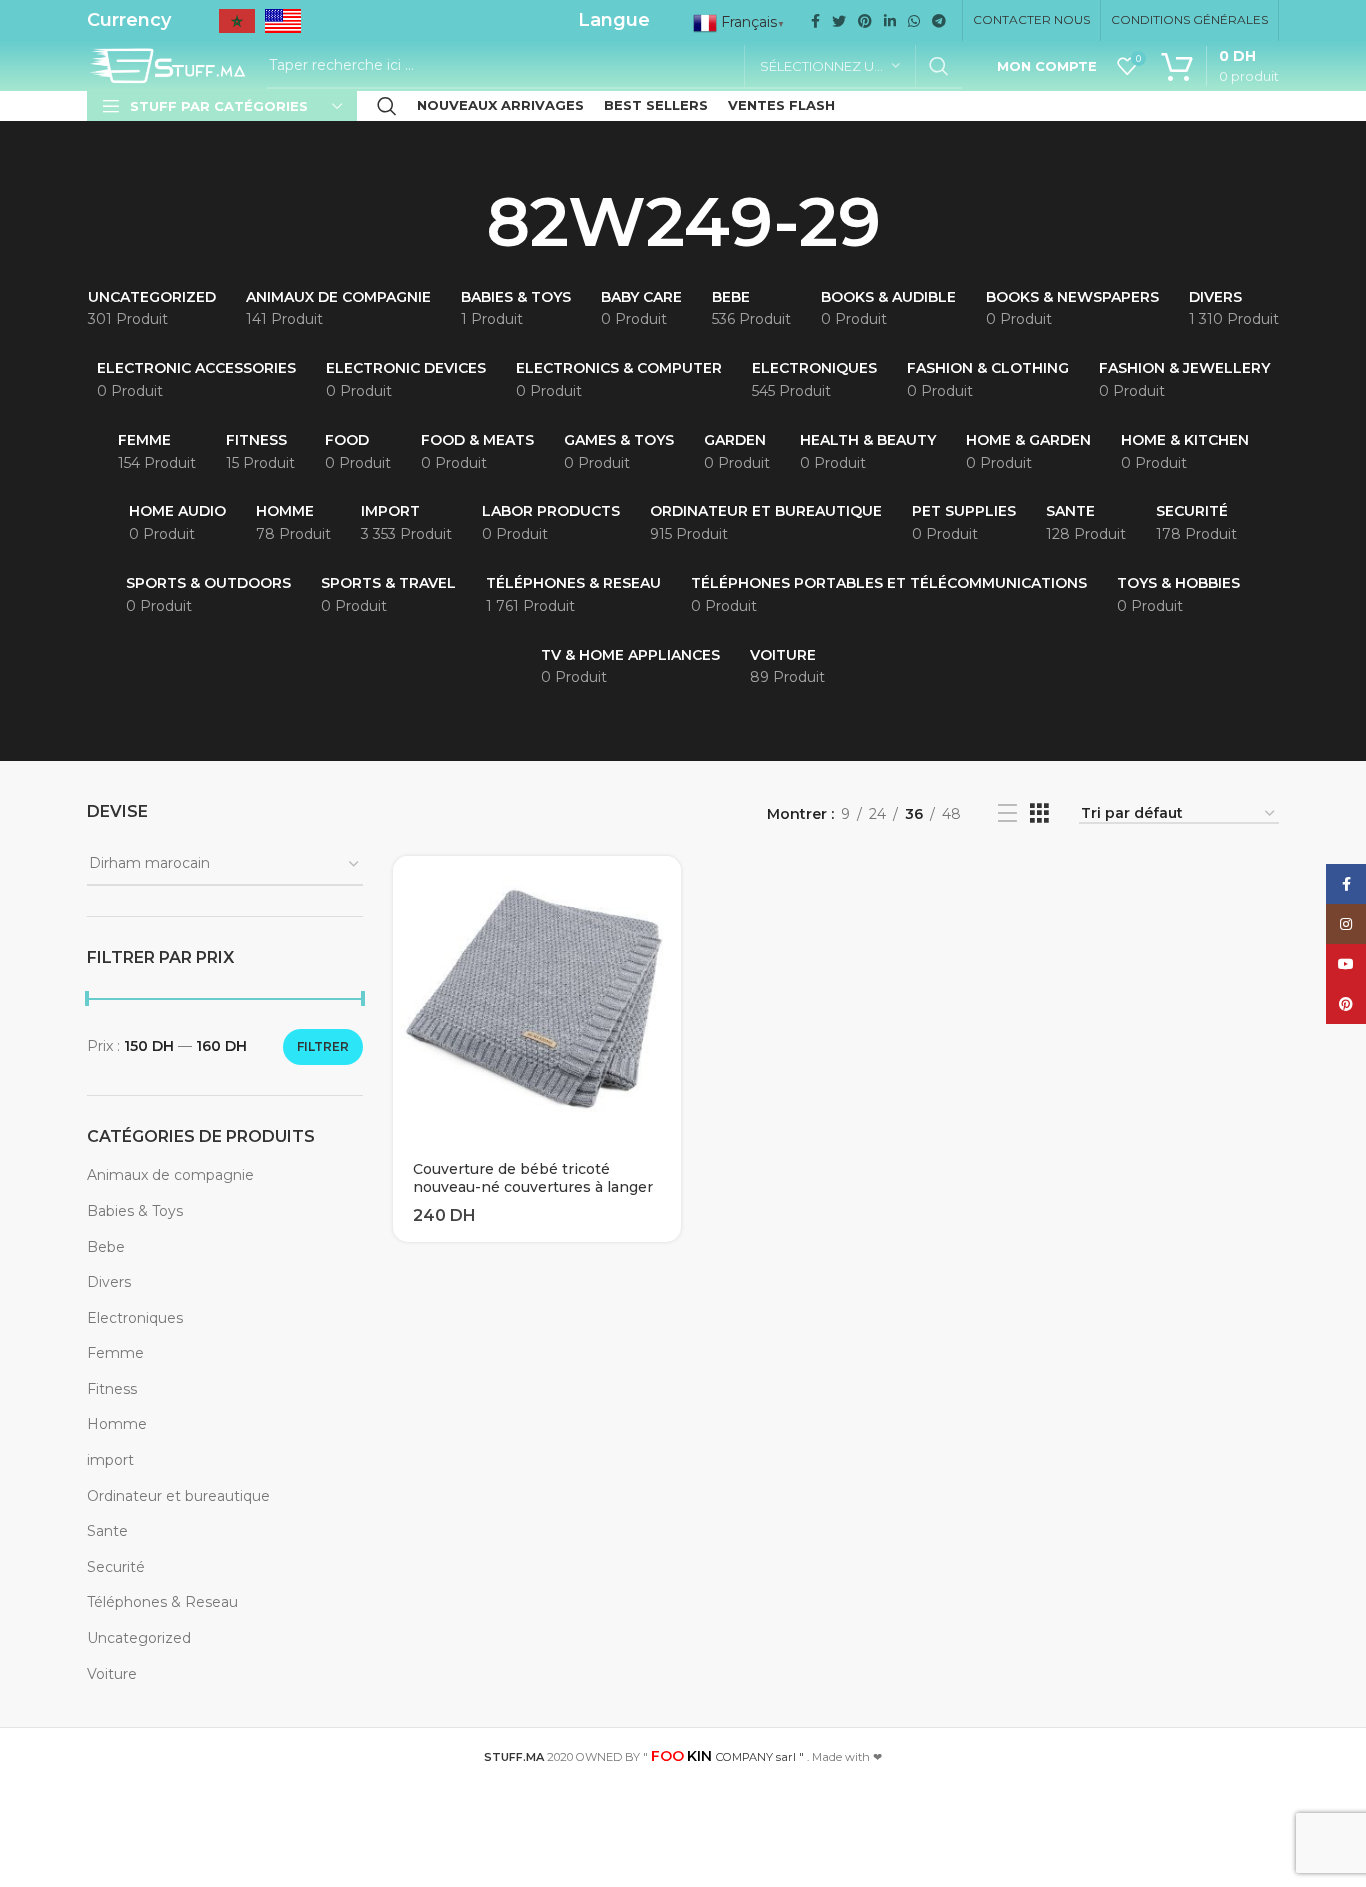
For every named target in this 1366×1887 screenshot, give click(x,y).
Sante (107, 1531)
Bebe (106, 1247)
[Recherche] (387, 106)
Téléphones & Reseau (162, 1602)
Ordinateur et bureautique (178, 1496)
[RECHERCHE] (939, 66)
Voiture (112, 1674)
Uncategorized (139, 1638)
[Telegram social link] (939, 21)
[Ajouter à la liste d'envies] (666, 933)
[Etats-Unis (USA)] (283, 27)
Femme (115, 1353)
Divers (109, 1282)
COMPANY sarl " (727, 1757)
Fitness (112, 1389)
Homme (117, 1424)
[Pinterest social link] (865, 21)
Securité (116, 1567)
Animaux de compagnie (170, 1175)
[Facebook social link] (815, 21)
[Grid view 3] (1039, 813)
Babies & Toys (135, 1211)
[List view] (1007, 813)
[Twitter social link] (839, 21)
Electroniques (135, 1318)
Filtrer (323, 1046)
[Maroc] (237, 27)
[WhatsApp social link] (914, 21)
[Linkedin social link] (890, 21)
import (110, 1460)
